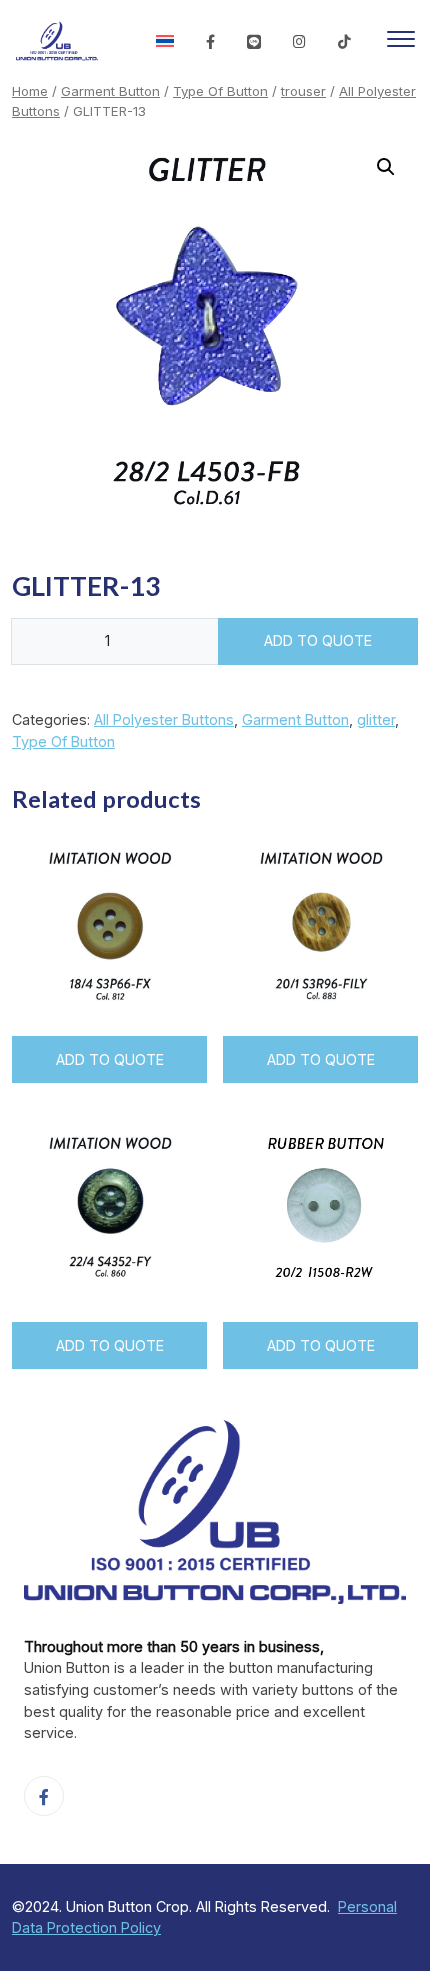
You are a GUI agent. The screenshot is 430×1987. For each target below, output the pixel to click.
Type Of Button (220, 91)
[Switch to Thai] (165, 42)
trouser (303, 91)
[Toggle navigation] (401, 42)
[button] (386, 167)
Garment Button (110, 91)
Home (30, 91)
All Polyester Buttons (164, 719)
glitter (376, 719)
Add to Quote (318, 640)
